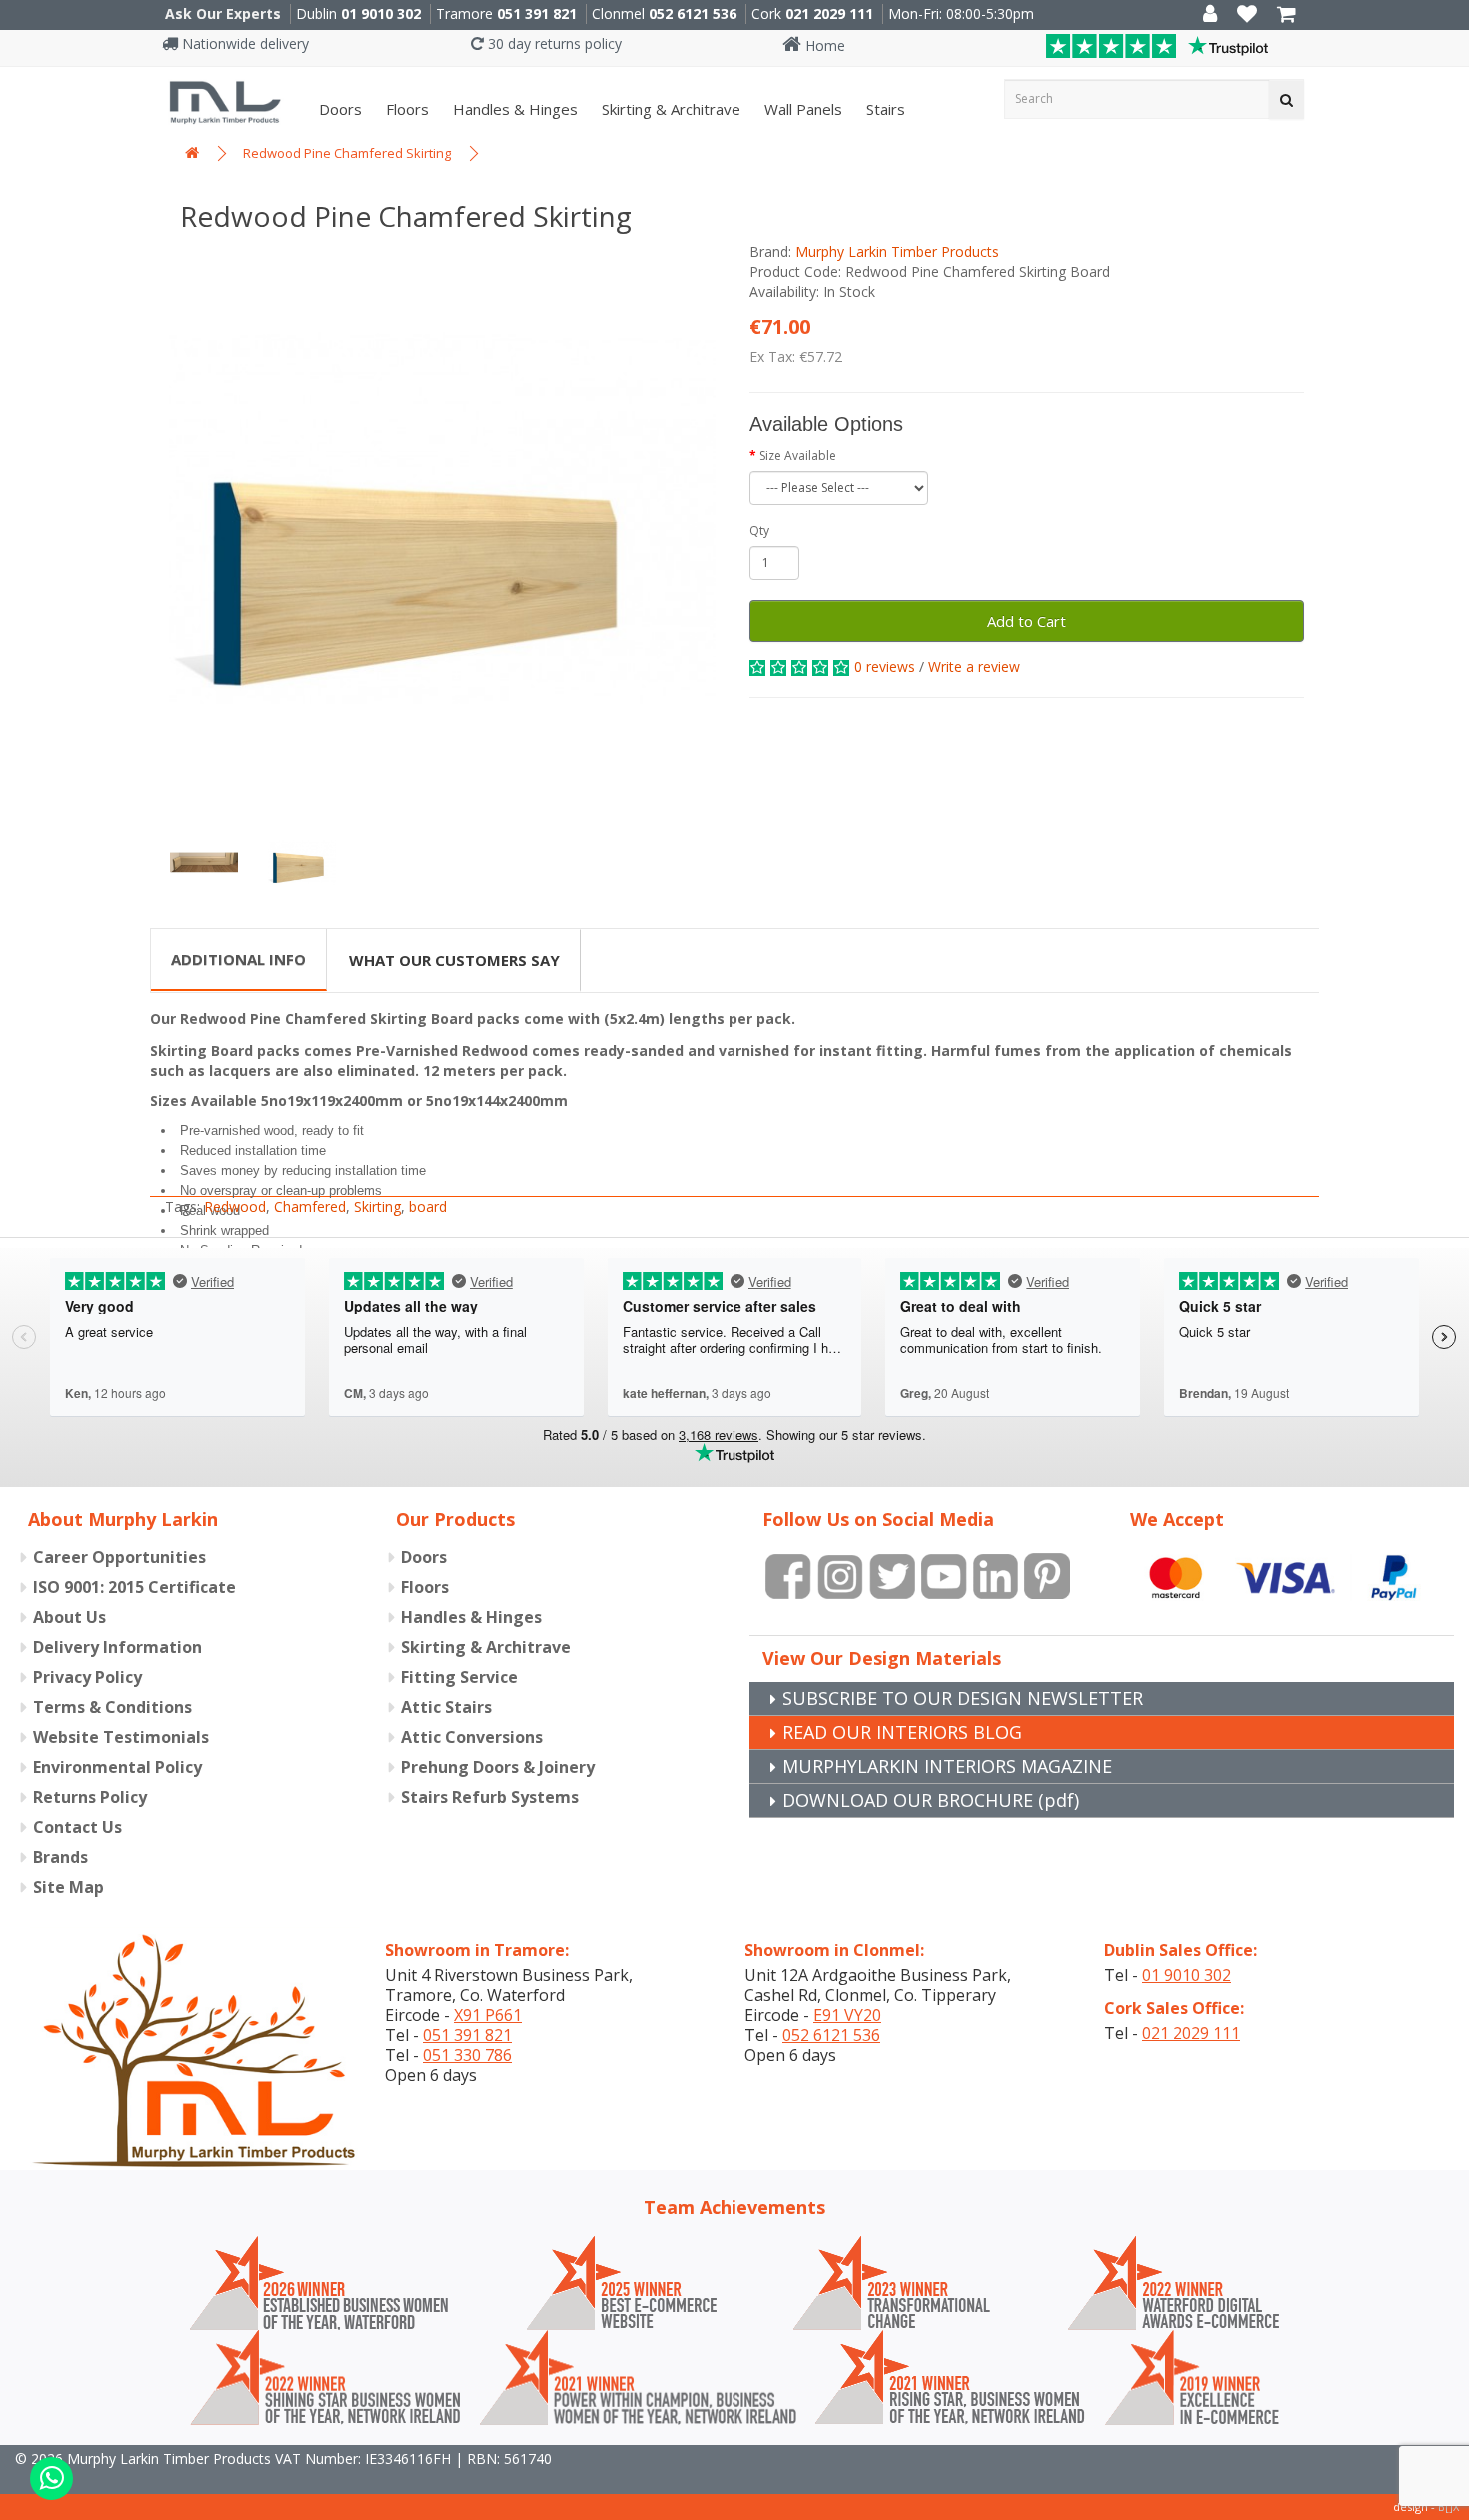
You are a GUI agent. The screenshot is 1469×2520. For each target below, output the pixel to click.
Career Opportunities (119, 1557)
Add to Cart (1027, 621)
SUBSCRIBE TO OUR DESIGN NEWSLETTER (963, 1698)
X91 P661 (488, 2015)
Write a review (974, 666)
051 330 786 (467, 2055)
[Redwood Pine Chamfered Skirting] (442, 519)
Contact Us (77, 1827)
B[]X (1449, 2507)
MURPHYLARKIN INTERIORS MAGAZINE (947, 1766)
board (428, 1206)
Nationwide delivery (243, 43)
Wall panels (801, 109)
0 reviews (885, 666)
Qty (759, 530)
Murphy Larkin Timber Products (897, 251)
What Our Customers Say (454, 960)
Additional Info (238, 959)
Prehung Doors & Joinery (498, 1767)
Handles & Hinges (513, 109)
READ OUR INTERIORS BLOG (902, 1732)
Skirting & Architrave (669, 109)
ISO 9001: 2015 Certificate (134, 1587)
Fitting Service (459, 1677)
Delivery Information (117, 1647)
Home (823, 45)
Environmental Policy (117, 1767)
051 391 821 (537, 13)
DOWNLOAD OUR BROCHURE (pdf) (931, 1800)
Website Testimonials (121, 1737)
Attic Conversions (472, 1737)
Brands (60, 1857)
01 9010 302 (381, 13)
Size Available (798, 455)
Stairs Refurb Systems (490, 1797)
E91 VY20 (847, 2015)
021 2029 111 (829, 13)
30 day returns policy (553, 43)
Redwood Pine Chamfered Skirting (347, 153)
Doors (338, 109)
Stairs (884, 109)
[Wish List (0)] (1247, 15)
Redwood (235, 1206)
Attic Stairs (446, 1707)
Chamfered (310, 1206)
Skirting (377, 1206)
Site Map (68, 1887)
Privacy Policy (87, 1677)
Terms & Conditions (112, 1707)
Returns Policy (90, 1797)
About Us (69, 1617)
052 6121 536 (693, 13)
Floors (405, 109)
